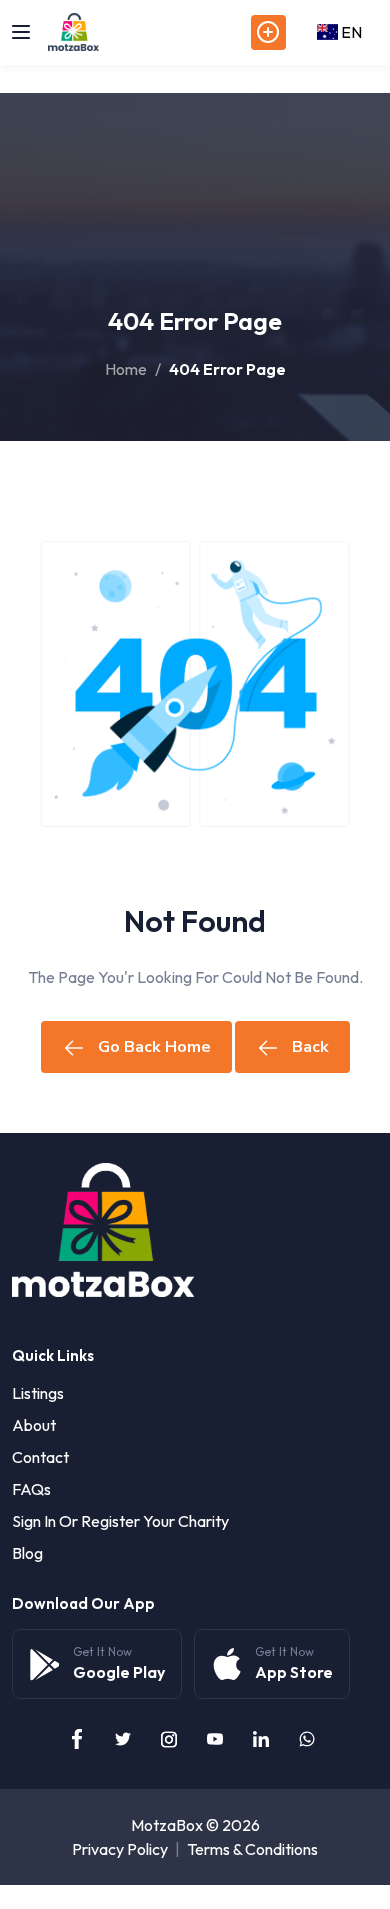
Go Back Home (154, 1047)
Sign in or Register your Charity (120, 1521)
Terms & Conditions (252, 1849)
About (34, 1425)
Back (310, 1047)
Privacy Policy (120, 1849)
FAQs (31, 1489)
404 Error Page (227, 369)
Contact (40, 1457)
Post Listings (268, 32)
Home (126, 369)
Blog (27, 1553)
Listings (38, 1393)
